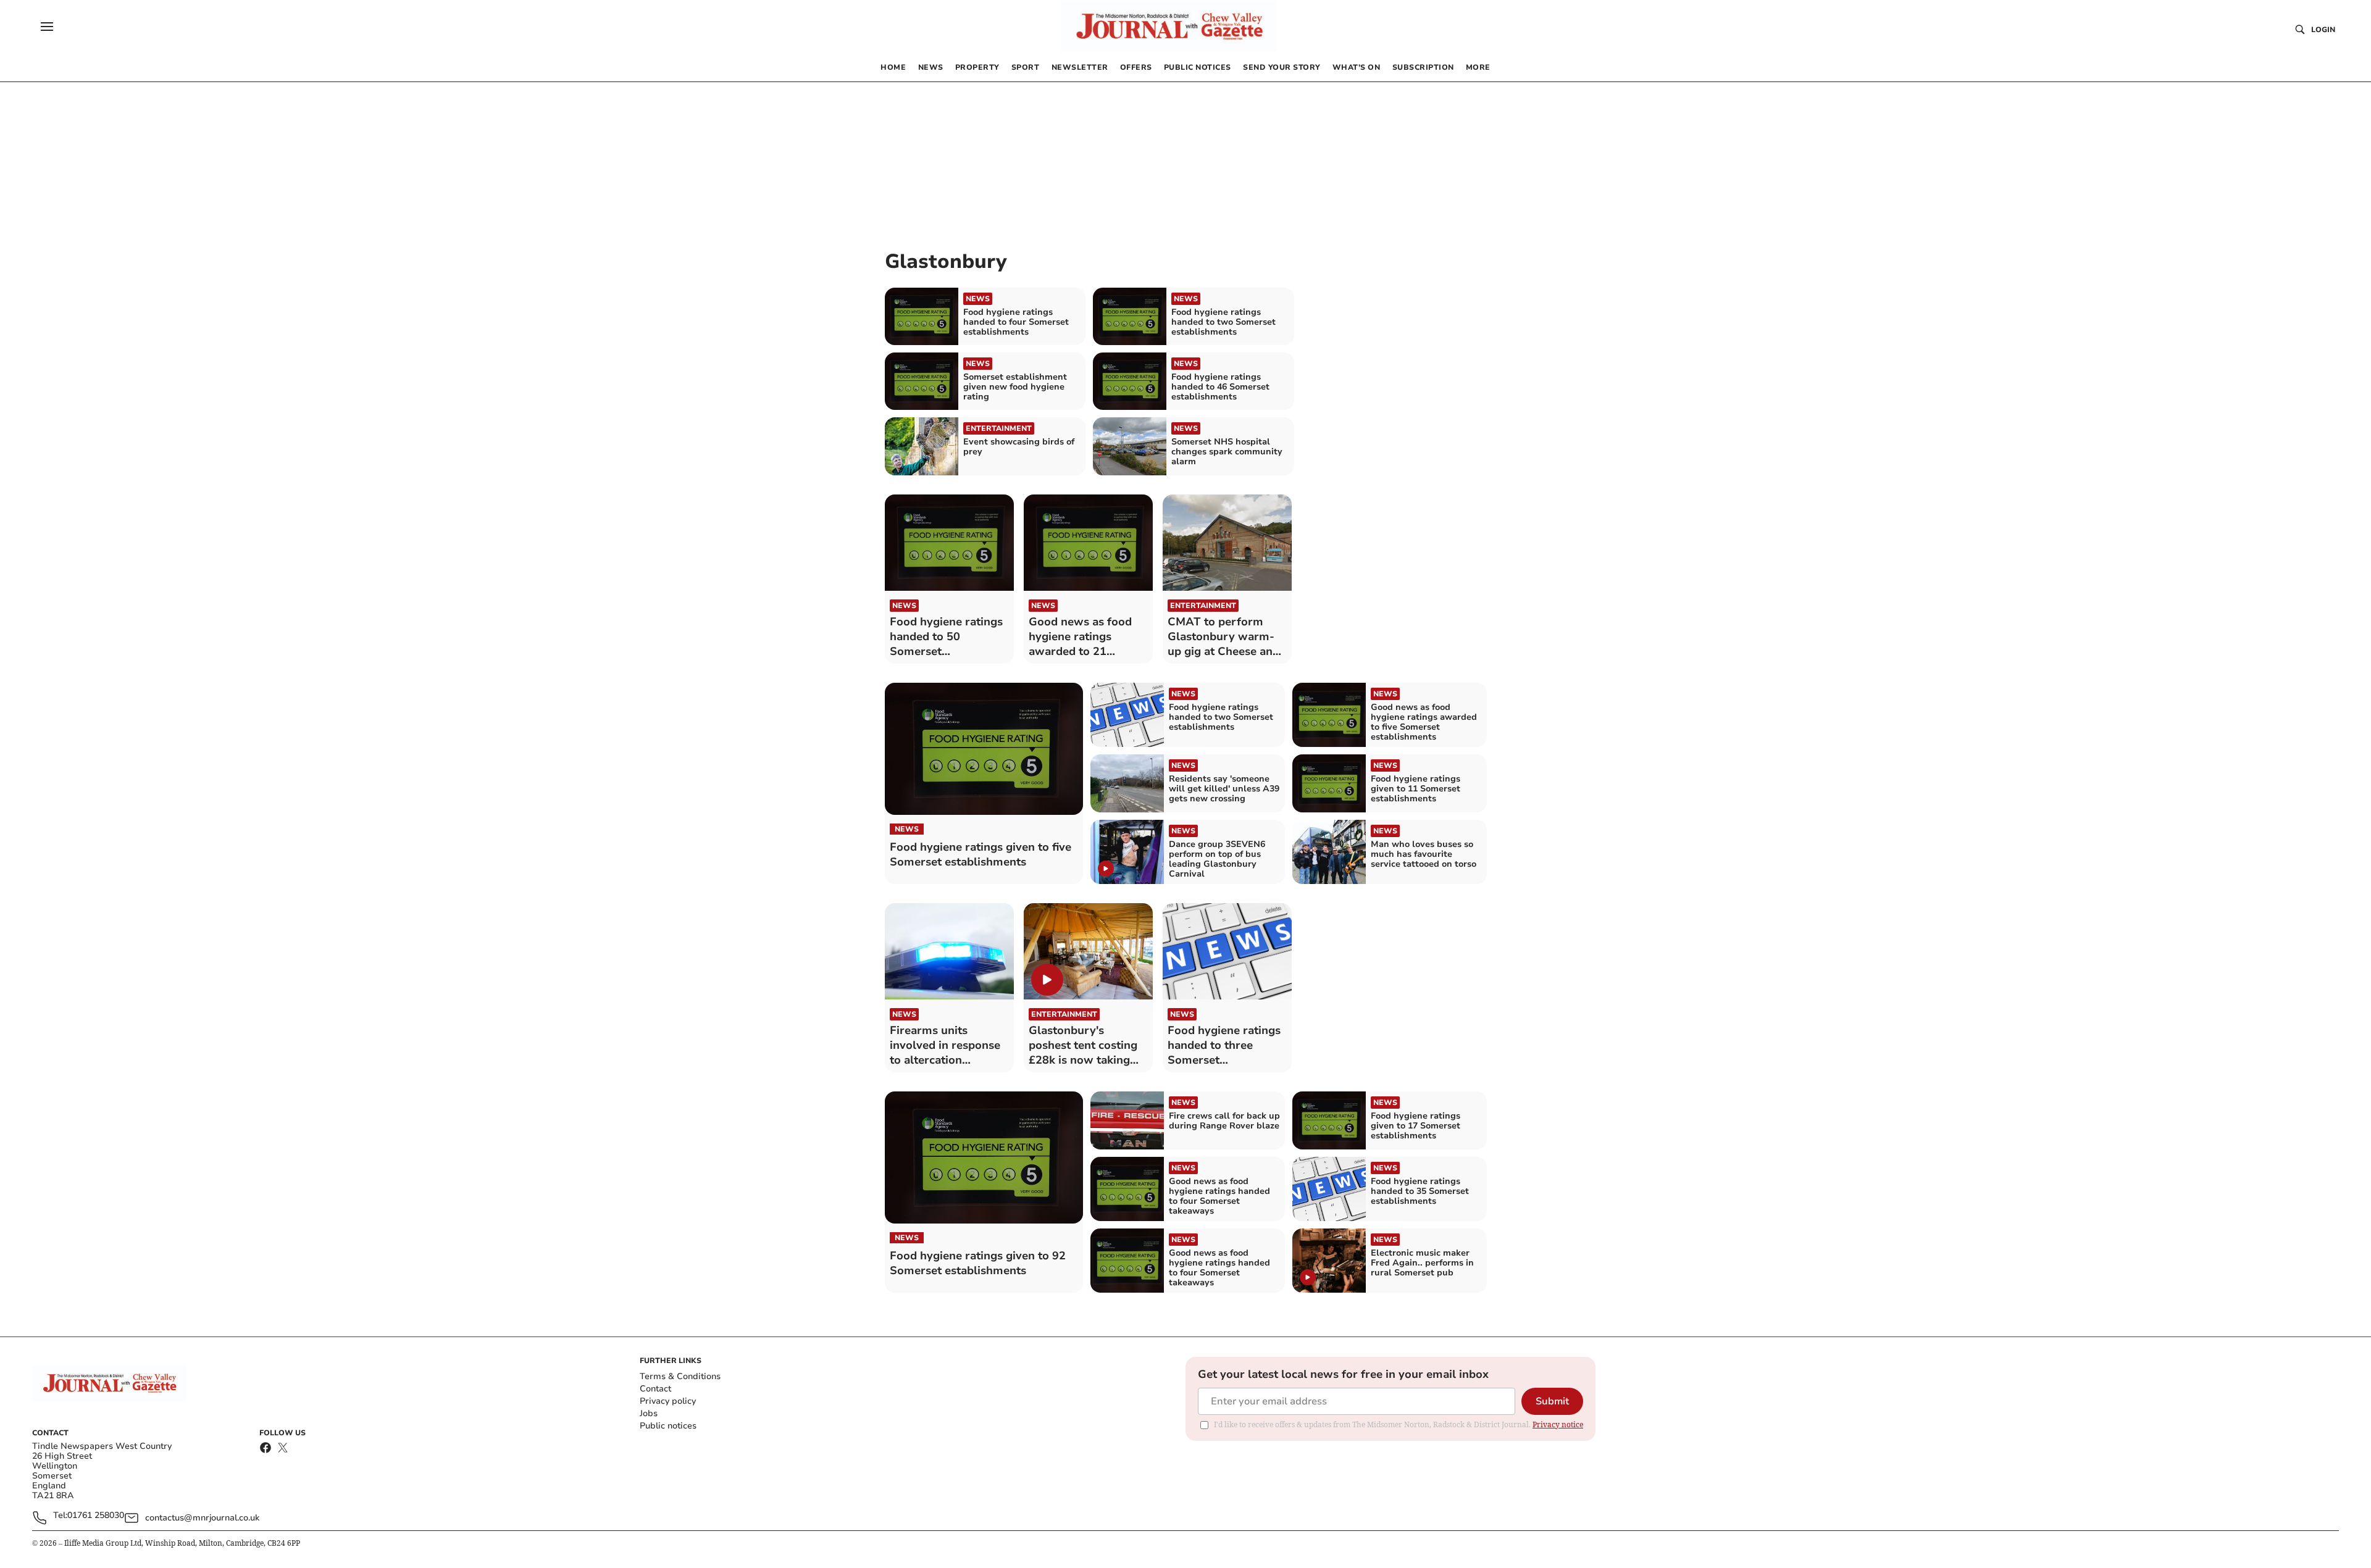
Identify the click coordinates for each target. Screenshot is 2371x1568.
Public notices (668, 1426)
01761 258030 (96, 1516)
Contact (655, 1389)
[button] (47, 27)
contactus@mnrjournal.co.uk (202, 1518)
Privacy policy (668, 1401)
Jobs (649, 1413)
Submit (1552, 1401)
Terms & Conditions (680, 1376)
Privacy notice (1558, 1424)
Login (2323, 30)
